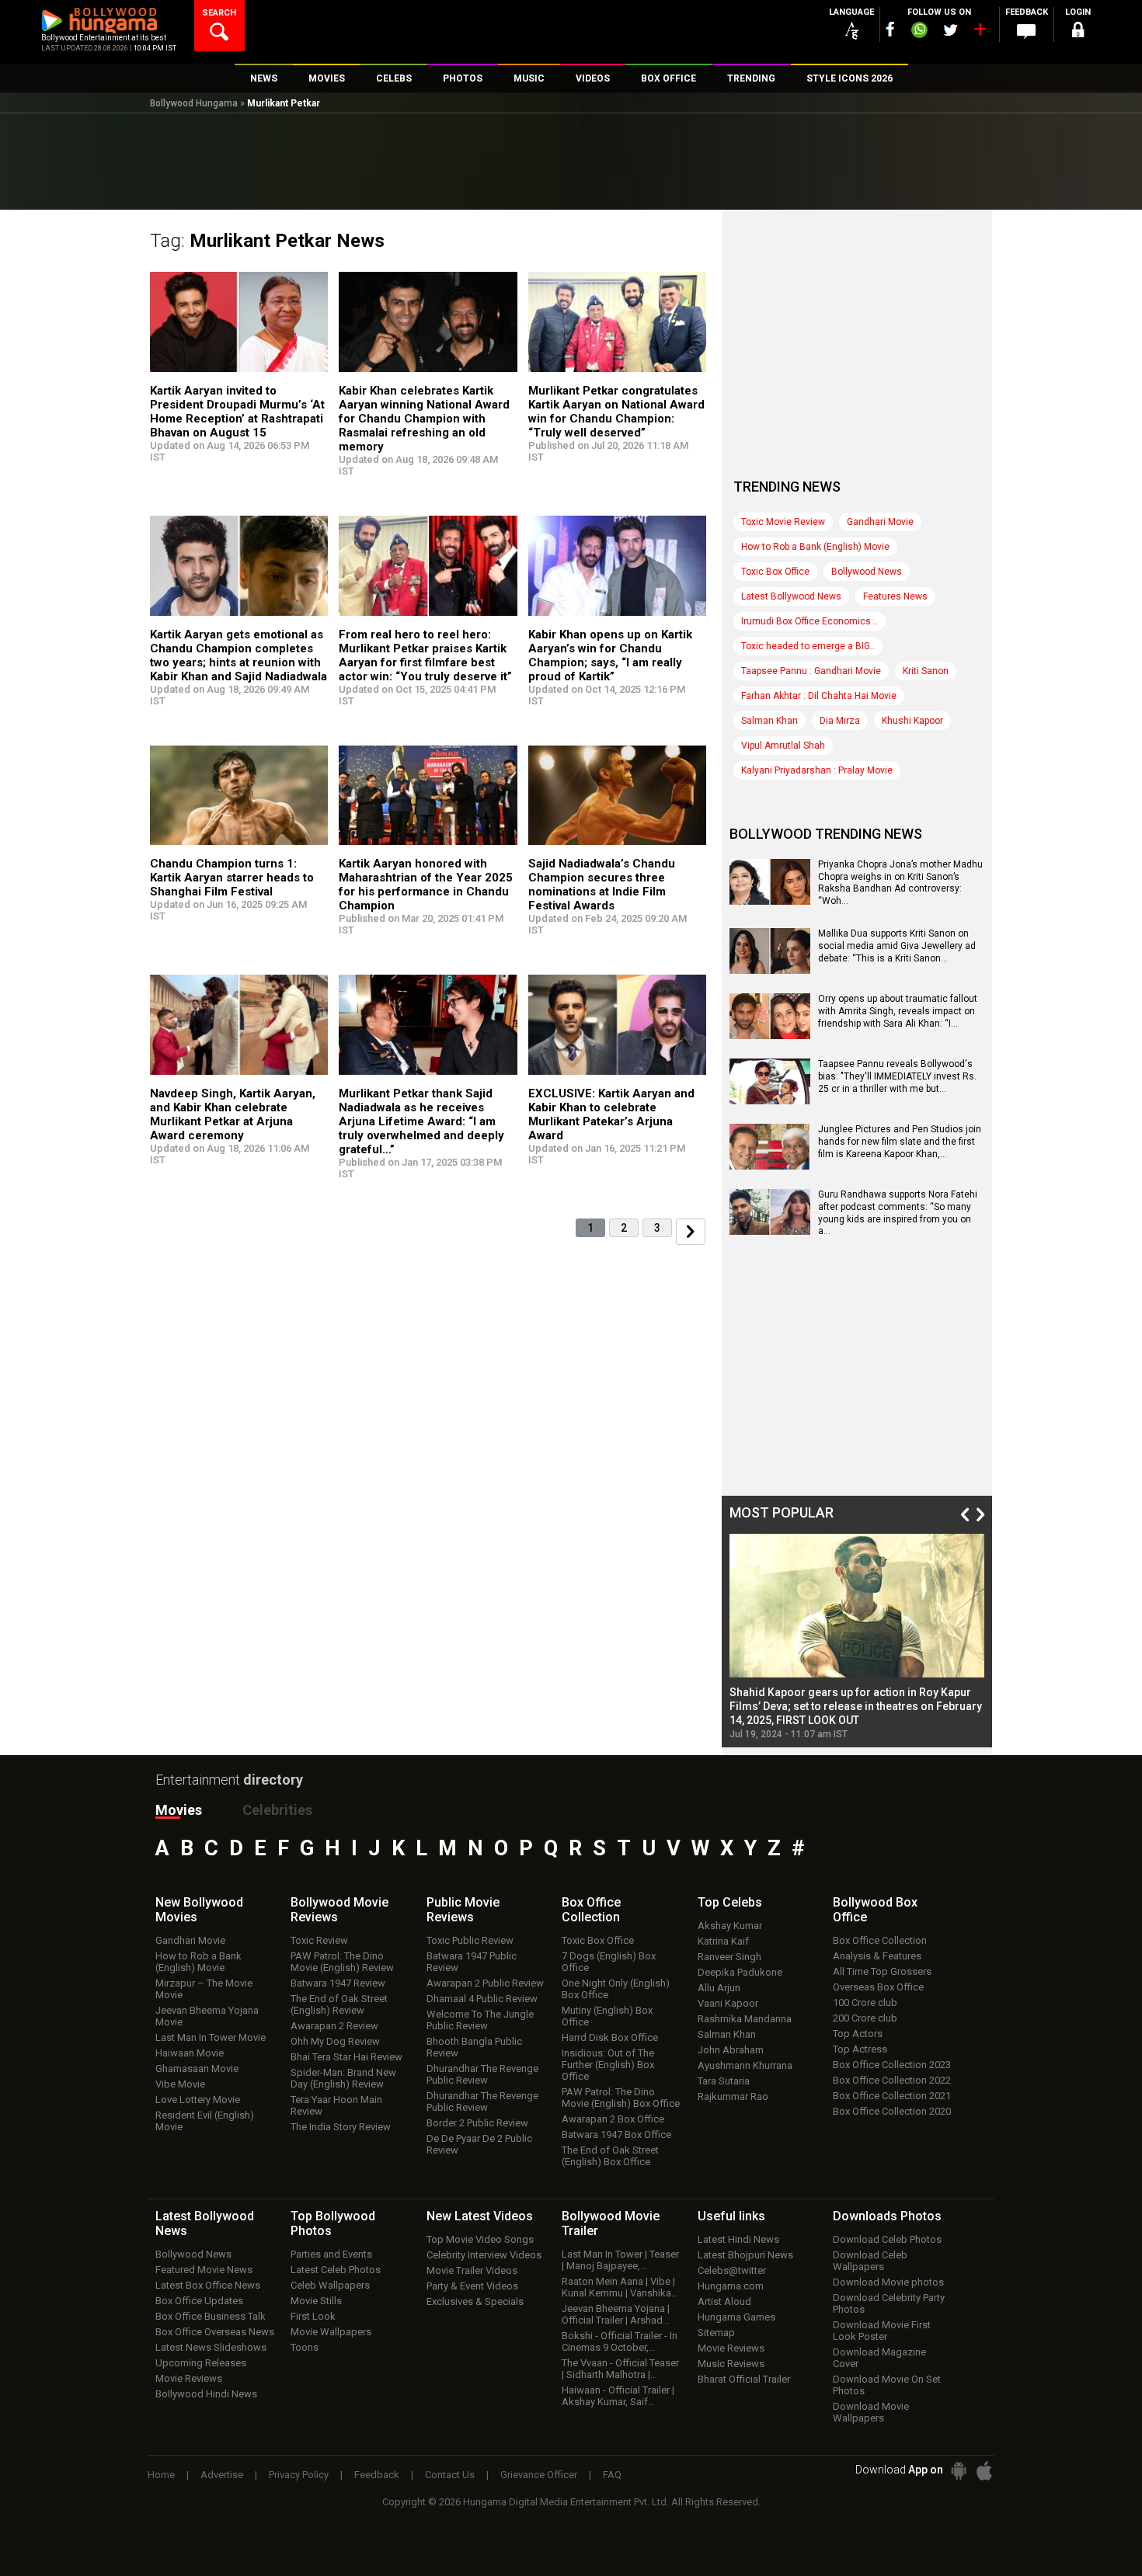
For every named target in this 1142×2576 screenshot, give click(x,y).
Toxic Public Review (470, 1940)
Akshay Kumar (730, 1926)
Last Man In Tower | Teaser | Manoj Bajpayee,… (620, 2260)
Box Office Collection (880, 1940)
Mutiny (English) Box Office (607, 2016)
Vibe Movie (180, 2084)
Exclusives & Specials (475, 2301)
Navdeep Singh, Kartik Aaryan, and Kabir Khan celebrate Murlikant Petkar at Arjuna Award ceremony (233, 1114)
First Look (313, 2316)
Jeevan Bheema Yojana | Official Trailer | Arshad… (616, 2314)
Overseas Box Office (878, 1987)
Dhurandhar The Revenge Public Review (482, 2074)
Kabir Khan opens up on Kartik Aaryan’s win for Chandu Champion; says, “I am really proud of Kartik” (610, 655)
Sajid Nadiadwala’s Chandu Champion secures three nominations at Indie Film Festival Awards (602, 885)
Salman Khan (769, 721)
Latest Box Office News (208, 2285)
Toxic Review (319, 1940)
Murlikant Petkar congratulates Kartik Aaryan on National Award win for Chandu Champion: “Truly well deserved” (616, 412)
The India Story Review (341, 2127)
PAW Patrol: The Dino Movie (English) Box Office (621, 2098)
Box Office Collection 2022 (892, 2080)
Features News (895, 596)
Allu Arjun (719, 1988)
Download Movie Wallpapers (871, 2412)
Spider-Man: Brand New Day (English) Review (343, 2078)
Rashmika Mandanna (745, 2019)
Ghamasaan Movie (197, 2068)
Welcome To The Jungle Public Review (480, 2020)
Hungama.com (731, 2286)
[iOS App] (984, 2471)
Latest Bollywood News (791, 596)
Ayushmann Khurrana (745, 2065)
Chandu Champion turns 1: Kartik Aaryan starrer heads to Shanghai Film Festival (232, 878)
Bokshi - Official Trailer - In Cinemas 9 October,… (620, 2341)
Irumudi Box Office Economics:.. (809, 621)
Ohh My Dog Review (335, 2041)
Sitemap (716, 2333)
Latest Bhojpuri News (745, 2255)
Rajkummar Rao (733, 2096)
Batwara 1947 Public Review (472, 1962)
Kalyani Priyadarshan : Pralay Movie (817, 770)
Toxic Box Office (775, 572)
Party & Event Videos (472, 2286)
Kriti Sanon (926, 671)
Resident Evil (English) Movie (205, 2121)
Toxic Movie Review (783, 522)
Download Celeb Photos (887, 2239)
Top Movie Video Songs (480, 2239)
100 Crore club (865, 2002)
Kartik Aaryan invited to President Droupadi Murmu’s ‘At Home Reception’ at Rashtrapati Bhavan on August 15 (237, 412)
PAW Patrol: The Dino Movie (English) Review (342, 1962)
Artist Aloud (724, 2301)
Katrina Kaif (723, 1941)
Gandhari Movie (880, 522)
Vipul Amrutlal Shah (783, 746)
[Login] (1078, 32)
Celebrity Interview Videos (484, 2255)
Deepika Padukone (740, 1972)
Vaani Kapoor (728, 2003)
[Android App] (959, 2471)
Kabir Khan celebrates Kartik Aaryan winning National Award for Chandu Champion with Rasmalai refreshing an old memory (424, 419)
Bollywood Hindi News (206, 2394)
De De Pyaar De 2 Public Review (479, 2144)
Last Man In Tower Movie (211, 2037)
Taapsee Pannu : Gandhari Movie (811, 671)
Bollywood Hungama (194, 103)
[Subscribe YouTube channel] (980, 33)
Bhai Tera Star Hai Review (346, 2057)
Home (161, 2475)
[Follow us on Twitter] (951, 30)
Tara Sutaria (724, 2081)
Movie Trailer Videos (472, 2270)
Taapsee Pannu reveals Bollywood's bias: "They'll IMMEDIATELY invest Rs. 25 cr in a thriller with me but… (897, 1076)
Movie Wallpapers (331, 2332)
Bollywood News (867, 572)
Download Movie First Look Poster (882, 2331)
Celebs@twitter (732, 2270)
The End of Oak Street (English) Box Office (610, 2156)
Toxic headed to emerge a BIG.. (808, 646)
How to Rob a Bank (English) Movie (815, 547)
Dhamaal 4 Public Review (482, 1999)
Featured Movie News (204, 2270)
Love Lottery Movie (198, 2100)
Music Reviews (731, 2364)
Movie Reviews (189, 2378)
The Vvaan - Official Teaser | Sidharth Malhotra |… (620, 2369)
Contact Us (450, 2475)
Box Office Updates (199, 2301)
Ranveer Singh (729, 1957)
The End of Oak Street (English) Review (339, 2004)
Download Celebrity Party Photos (889, 2303)
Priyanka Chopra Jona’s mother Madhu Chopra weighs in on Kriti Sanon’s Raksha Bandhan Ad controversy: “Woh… (900, 883)
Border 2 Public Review (477, 2123)
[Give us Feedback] (1026, 32)
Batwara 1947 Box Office (616, 2134)
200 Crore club (865, 2018)
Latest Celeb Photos (336, 2270)
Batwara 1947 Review (338, 1983)
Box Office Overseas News (215, 2332)
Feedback (377, 2475)
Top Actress (860, 2049)
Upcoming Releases (201, 2363)
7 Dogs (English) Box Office (609, 1962)
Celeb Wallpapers (330, 2285)
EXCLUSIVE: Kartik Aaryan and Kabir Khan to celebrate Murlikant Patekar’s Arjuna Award (611, 1114)
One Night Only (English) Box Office (616, 1989)
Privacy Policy (299, 2475)
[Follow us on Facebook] (890, 29)
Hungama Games (736, 2317)
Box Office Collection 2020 (892, 2111)
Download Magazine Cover (879, 2358)
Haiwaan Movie (190, 2053)
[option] (857, 1637)
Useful (731, 2216)
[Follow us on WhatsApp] (919, 32)
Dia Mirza (840, 721)
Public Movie (463, 1910)
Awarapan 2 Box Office (613, 2119)
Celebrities (277, 1810)
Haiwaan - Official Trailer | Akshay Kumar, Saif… (618, 2396)
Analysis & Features (877, 1956)
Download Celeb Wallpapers (870, 2261)
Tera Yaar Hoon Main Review (336, 2105)
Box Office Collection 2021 (892, 2096)
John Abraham (731, 2050)
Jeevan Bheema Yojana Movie (207, 2016)
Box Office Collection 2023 (892, 2065)
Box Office (591, 1910)
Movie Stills (316, 2301)
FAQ (612, 2475)
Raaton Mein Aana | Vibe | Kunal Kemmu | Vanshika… (620, 2287)
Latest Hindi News (738, 2239)
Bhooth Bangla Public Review (474, 2047)
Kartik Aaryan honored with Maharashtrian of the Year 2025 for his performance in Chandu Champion (426, 885)
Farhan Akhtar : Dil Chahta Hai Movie (819, 696)
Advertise (222, 2475)
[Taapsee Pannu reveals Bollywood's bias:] (770, 1099)
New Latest (480, 2216)
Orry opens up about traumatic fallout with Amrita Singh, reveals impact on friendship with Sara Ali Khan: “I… (898, 1011)
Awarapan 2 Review (334, 2026)
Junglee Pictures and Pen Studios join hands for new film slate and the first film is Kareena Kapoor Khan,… (900, 1141)
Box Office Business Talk (211, 2316)
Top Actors (858, 2034)
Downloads (887, 2216)
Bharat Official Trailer (744, 2379)
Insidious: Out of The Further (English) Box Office (608, 2065)
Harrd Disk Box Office (610, 2037)
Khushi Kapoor (912, 721)
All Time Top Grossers (882, 1971)
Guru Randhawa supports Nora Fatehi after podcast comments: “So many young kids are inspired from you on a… (898, 1213)
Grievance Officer (539, 2475)
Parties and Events (331, 2254)
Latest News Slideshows (211, 2347)
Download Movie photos (888, 2282)
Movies (179, 1810)
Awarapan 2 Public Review (485, 1983)
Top (730, 1902)
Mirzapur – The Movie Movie (204, 1989)
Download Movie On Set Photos (887, 2385)
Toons (305, 2347)
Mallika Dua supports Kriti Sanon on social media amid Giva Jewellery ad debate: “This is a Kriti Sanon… (897, 946)
